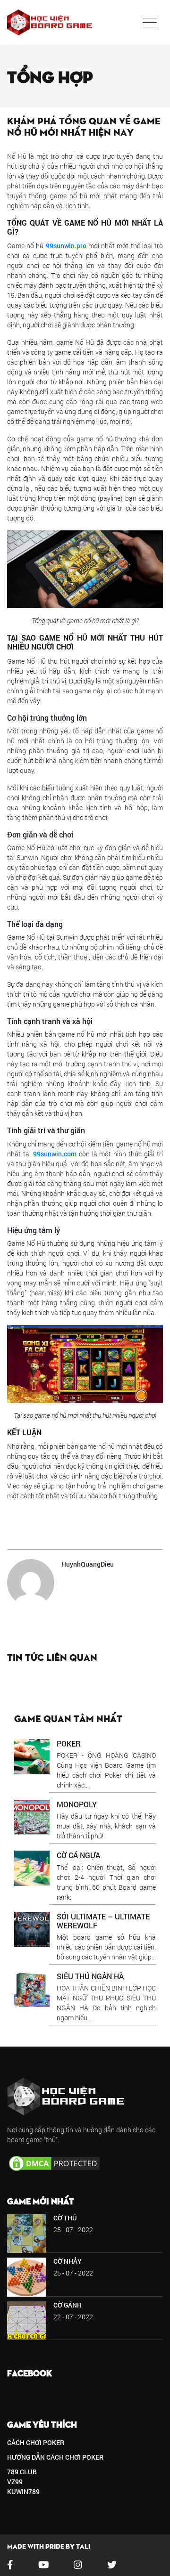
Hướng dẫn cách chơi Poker (55, 2457)
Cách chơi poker (36, 2442)
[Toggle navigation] (150, 23)
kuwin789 (23, 2491)
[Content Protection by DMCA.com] (54, 2163)
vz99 (15, 2482)
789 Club (22, 2472)
